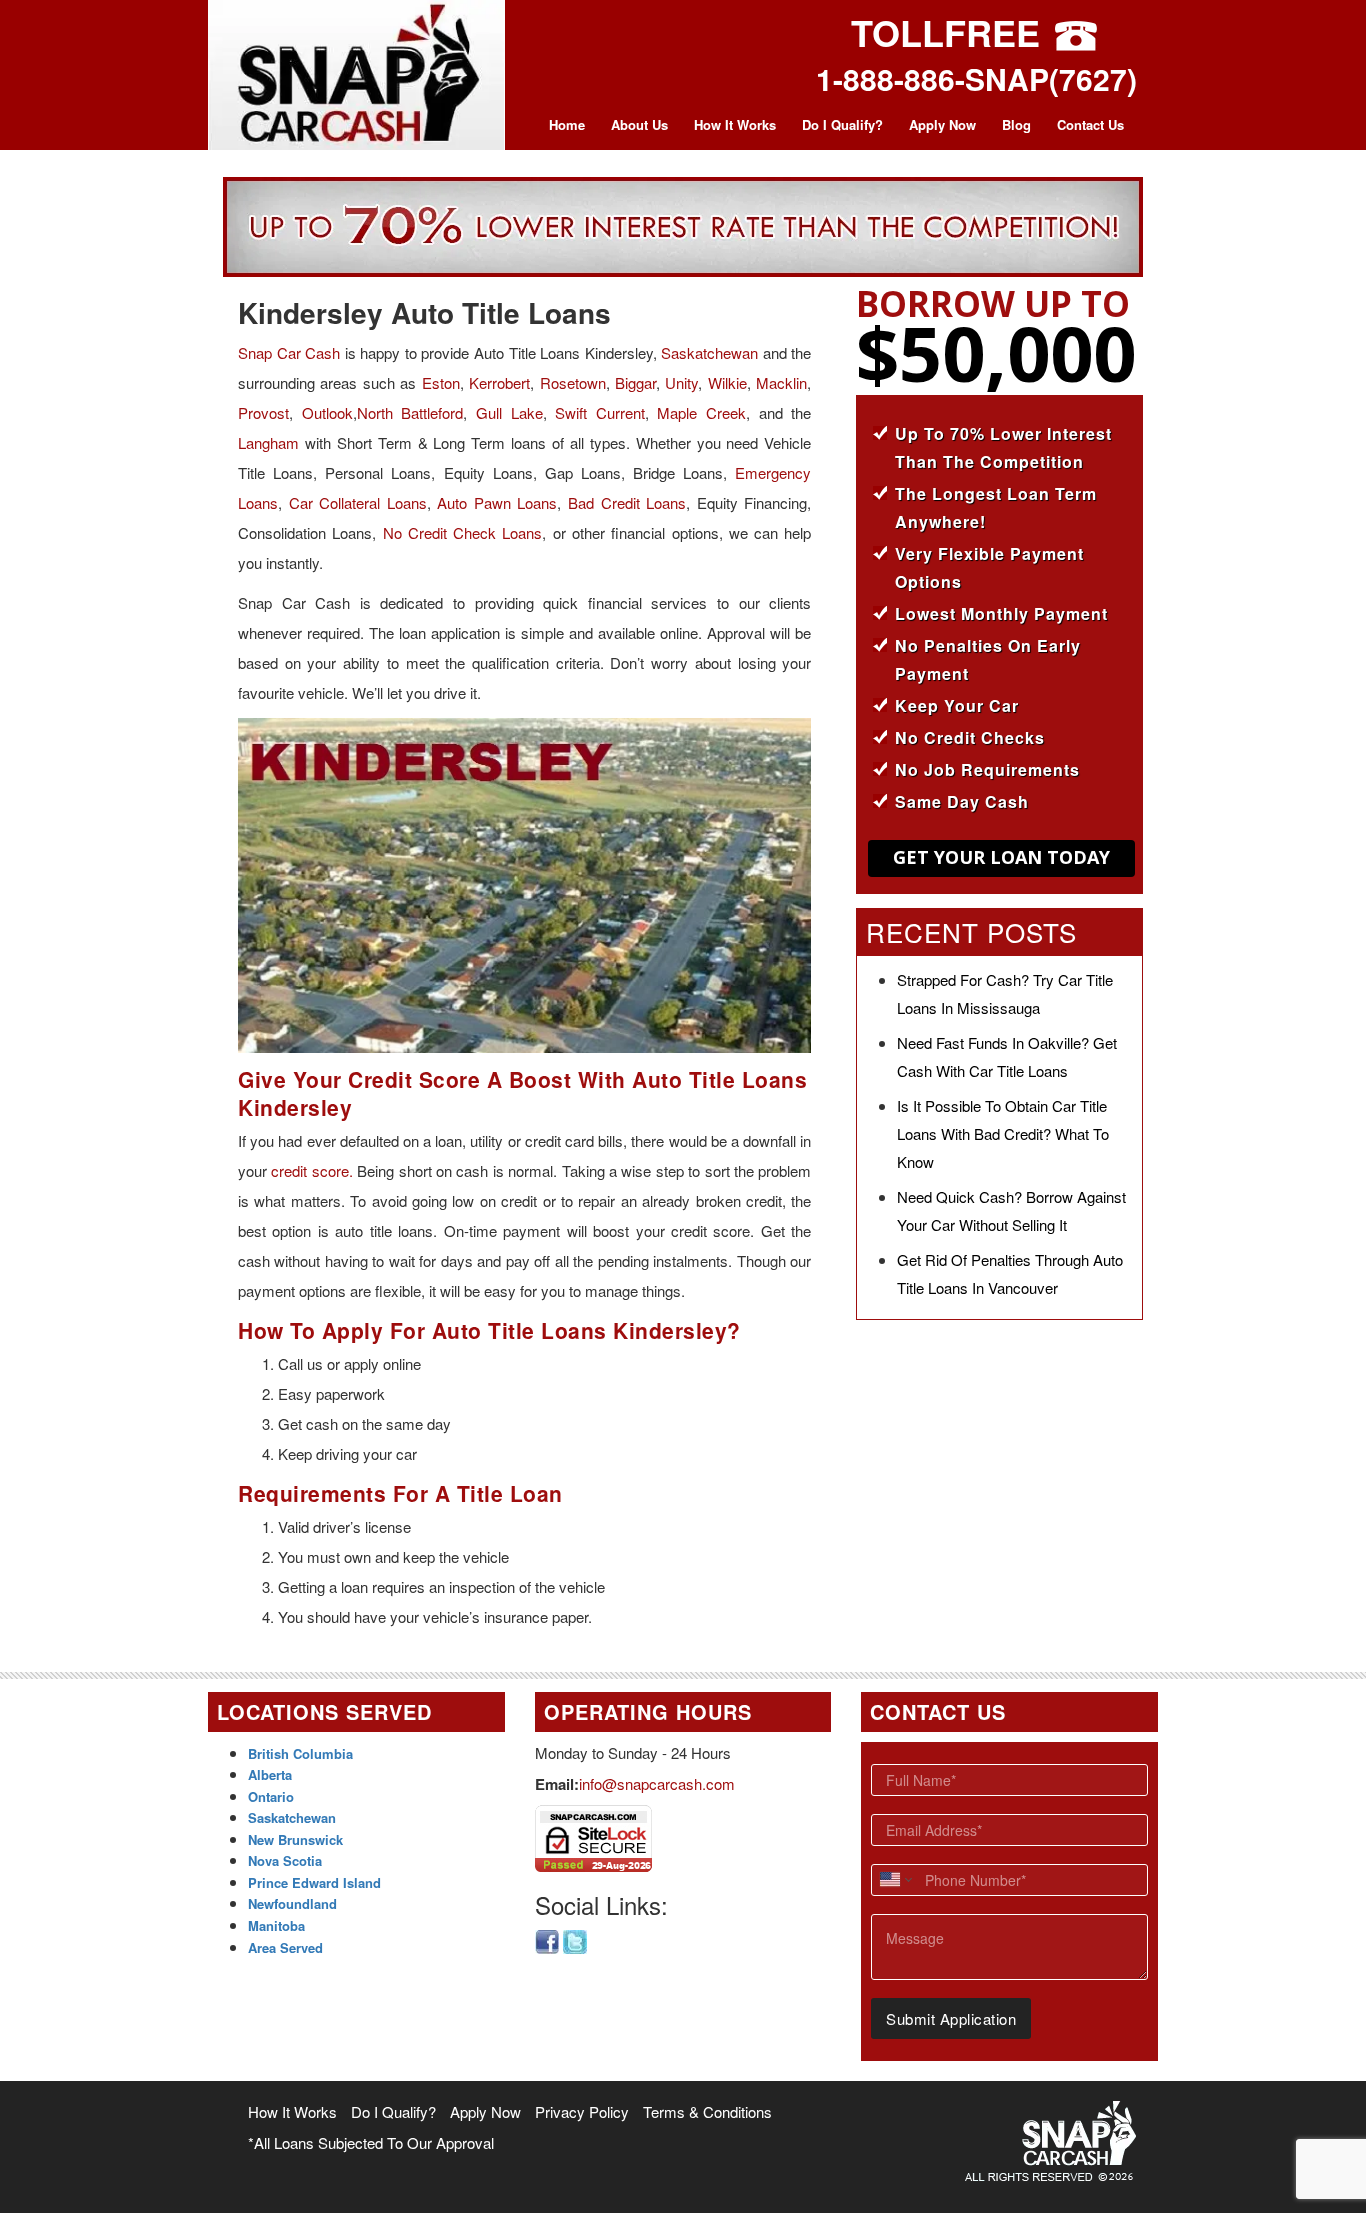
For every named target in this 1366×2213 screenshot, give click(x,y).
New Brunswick (295, 1839)
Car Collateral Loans (358, 502)
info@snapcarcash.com (657, 1783)
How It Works (735, 124)
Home (567, 124)
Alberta (270, 1774)
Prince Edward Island (314, 1882)
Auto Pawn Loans (497, 502)
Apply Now (942, 124)
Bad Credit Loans (627, 502)
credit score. (311, 1170)
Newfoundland (292, 1903)
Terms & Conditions (707, 2111)
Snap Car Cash (289, 352)
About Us (639, 124)
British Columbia (300, 1753)
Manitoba (276, 1925)
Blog (1016, 124)
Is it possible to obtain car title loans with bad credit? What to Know (1003, 1133)
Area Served (285, 1947)
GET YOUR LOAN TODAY (1001, 857)
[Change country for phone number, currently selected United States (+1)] (894, 1880)
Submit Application (951, 2018)
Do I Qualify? (842, 124)
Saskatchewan (709, 352)
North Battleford (410, 412)
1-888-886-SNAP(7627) (976, 78)
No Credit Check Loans (463, 532)
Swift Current (600, 412)
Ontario (271, 1796)
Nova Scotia (285, 1860)
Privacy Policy (582, 2111)
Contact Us (1090, 124)
